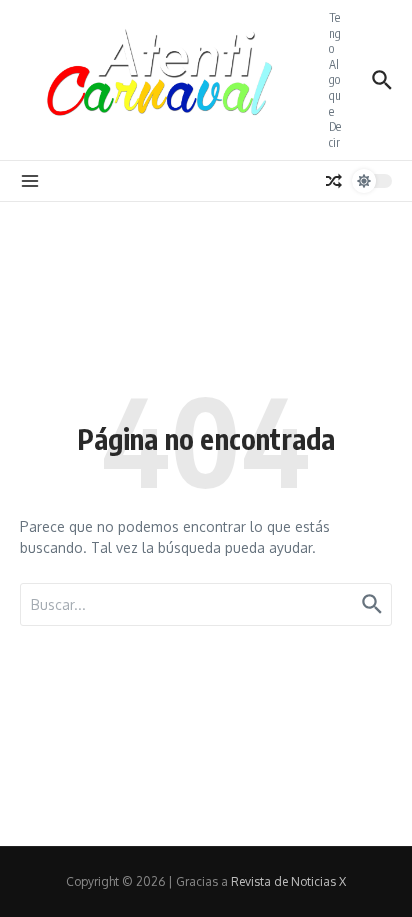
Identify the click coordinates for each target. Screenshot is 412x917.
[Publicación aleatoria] (334, 181)
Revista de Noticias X (288, 881)
